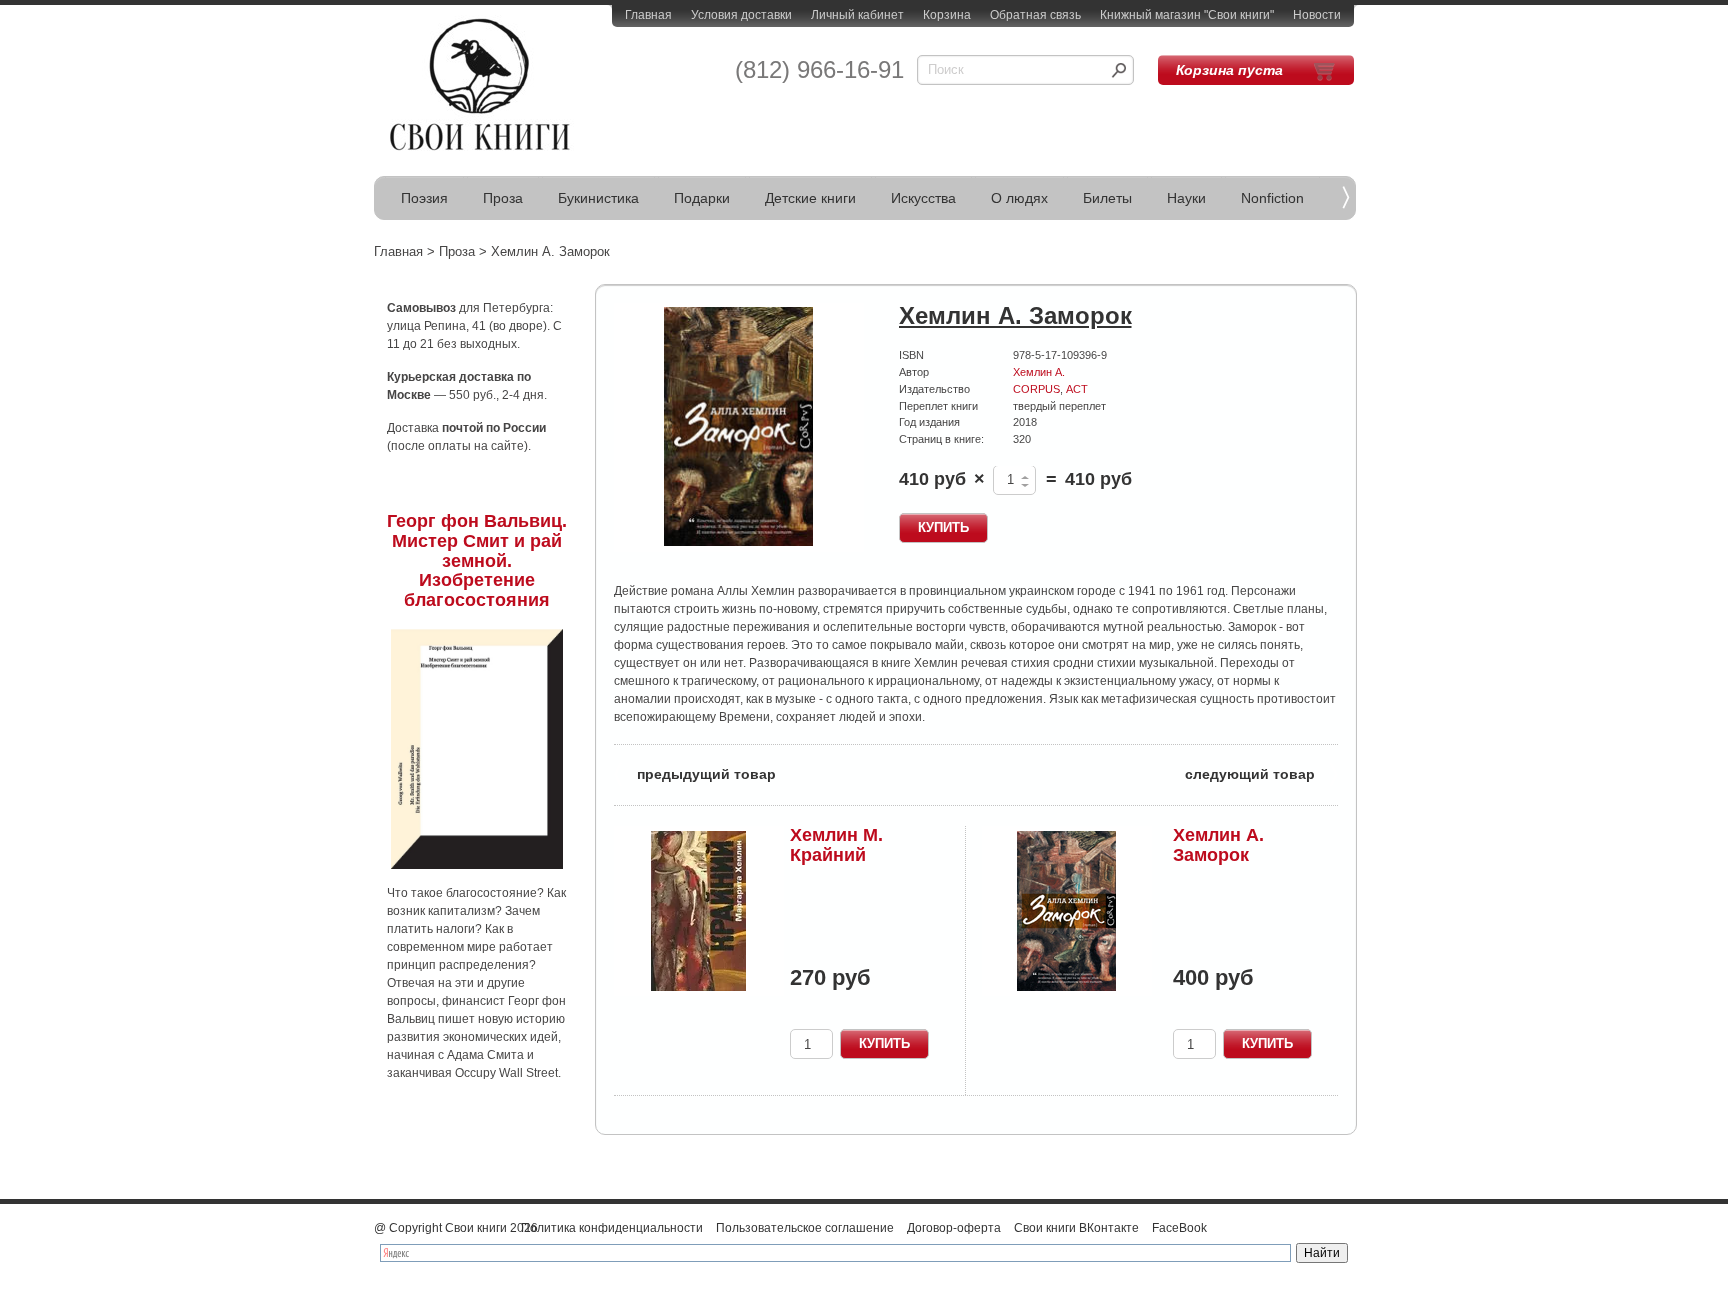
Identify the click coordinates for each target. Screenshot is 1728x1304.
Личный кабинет (857, 15)
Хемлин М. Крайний (836, 845)
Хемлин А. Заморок (1218, 845)
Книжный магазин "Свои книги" (1187, 15)
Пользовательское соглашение (805, 1228)
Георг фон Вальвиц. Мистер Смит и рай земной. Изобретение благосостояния (477, 560)
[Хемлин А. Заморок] (739, 427)
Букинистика (598, 198)
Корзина (947, 15)
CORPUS (1036, 389)
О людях (1019, 198)
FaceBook (1179, 1228)
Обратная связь (1035, 15)
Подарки (702, 198)
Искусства (923, 198)
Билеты (1107, 198)
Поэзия (424, 198)
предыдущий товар (695, 772)
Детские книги (810, 198)
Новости (1317, 15)
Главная (648, 15)
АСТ (1077, 389)
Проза (503, 198)
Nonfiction (1272, 198)
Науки (1186, 198)
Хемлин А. (1039, 372)
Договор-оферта (954, 1228)
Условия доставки (741, 15)
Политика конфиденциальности (612, 1228)
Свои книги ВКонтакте (1076, 1228)
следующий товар (1261, 772)
